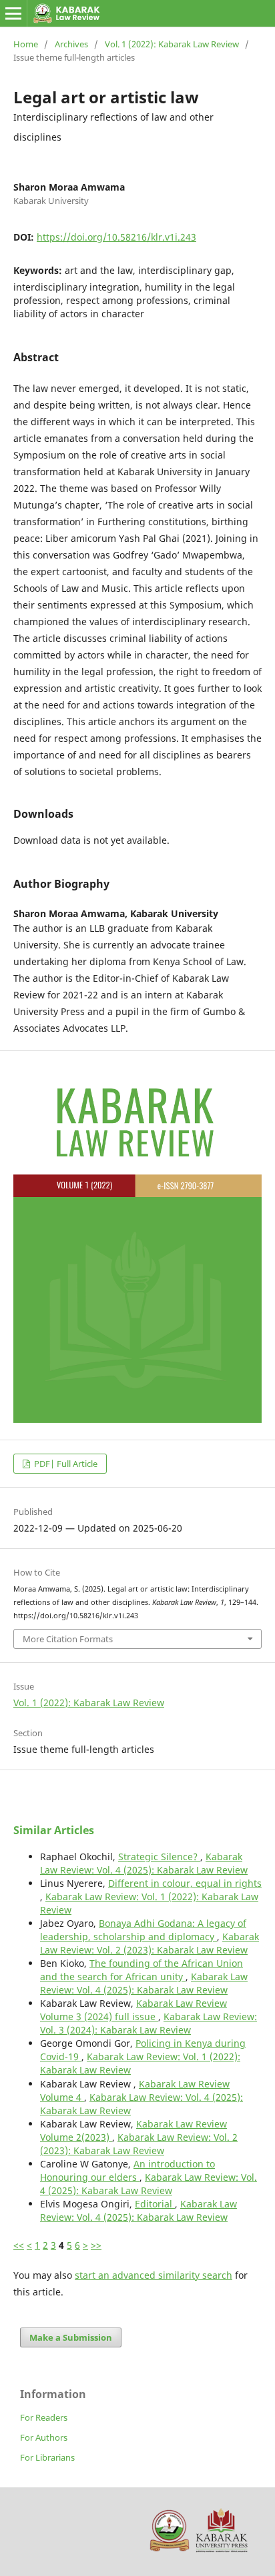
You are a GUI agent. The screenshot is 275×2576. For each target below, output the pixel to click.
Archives (71, 44)
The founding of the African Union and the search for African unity (142, 1970)
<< (19, 2245)
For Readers (44, 2417)
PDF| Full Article (65, 1464)
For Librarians (47, 2457)
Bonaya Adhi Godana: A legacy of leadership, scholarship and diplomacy (143, 1930)
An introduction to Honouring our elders (127, 2170)
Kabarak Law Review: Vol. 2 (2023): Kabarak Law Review (150, 1943)
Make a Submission (71, 2337)
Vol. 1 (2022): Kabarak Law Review (172, 44)
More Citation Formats (68, 1639)
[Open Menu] (13, 13)
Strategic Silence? (159, 1857)
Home (26, 44)
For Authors (44, 2437)
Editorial (155, 2204)
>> (96, 2245)
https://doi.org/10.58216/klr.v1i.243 (116, 237)
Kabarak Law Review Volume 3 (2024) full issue (133, 2010)
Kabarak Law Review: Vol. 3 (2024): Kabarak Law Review (149, 2023)
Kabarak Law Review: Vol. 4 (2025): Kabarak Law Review (144, 1863)
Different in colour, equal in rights (185, 1883)
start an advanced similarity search (154, 2275)
